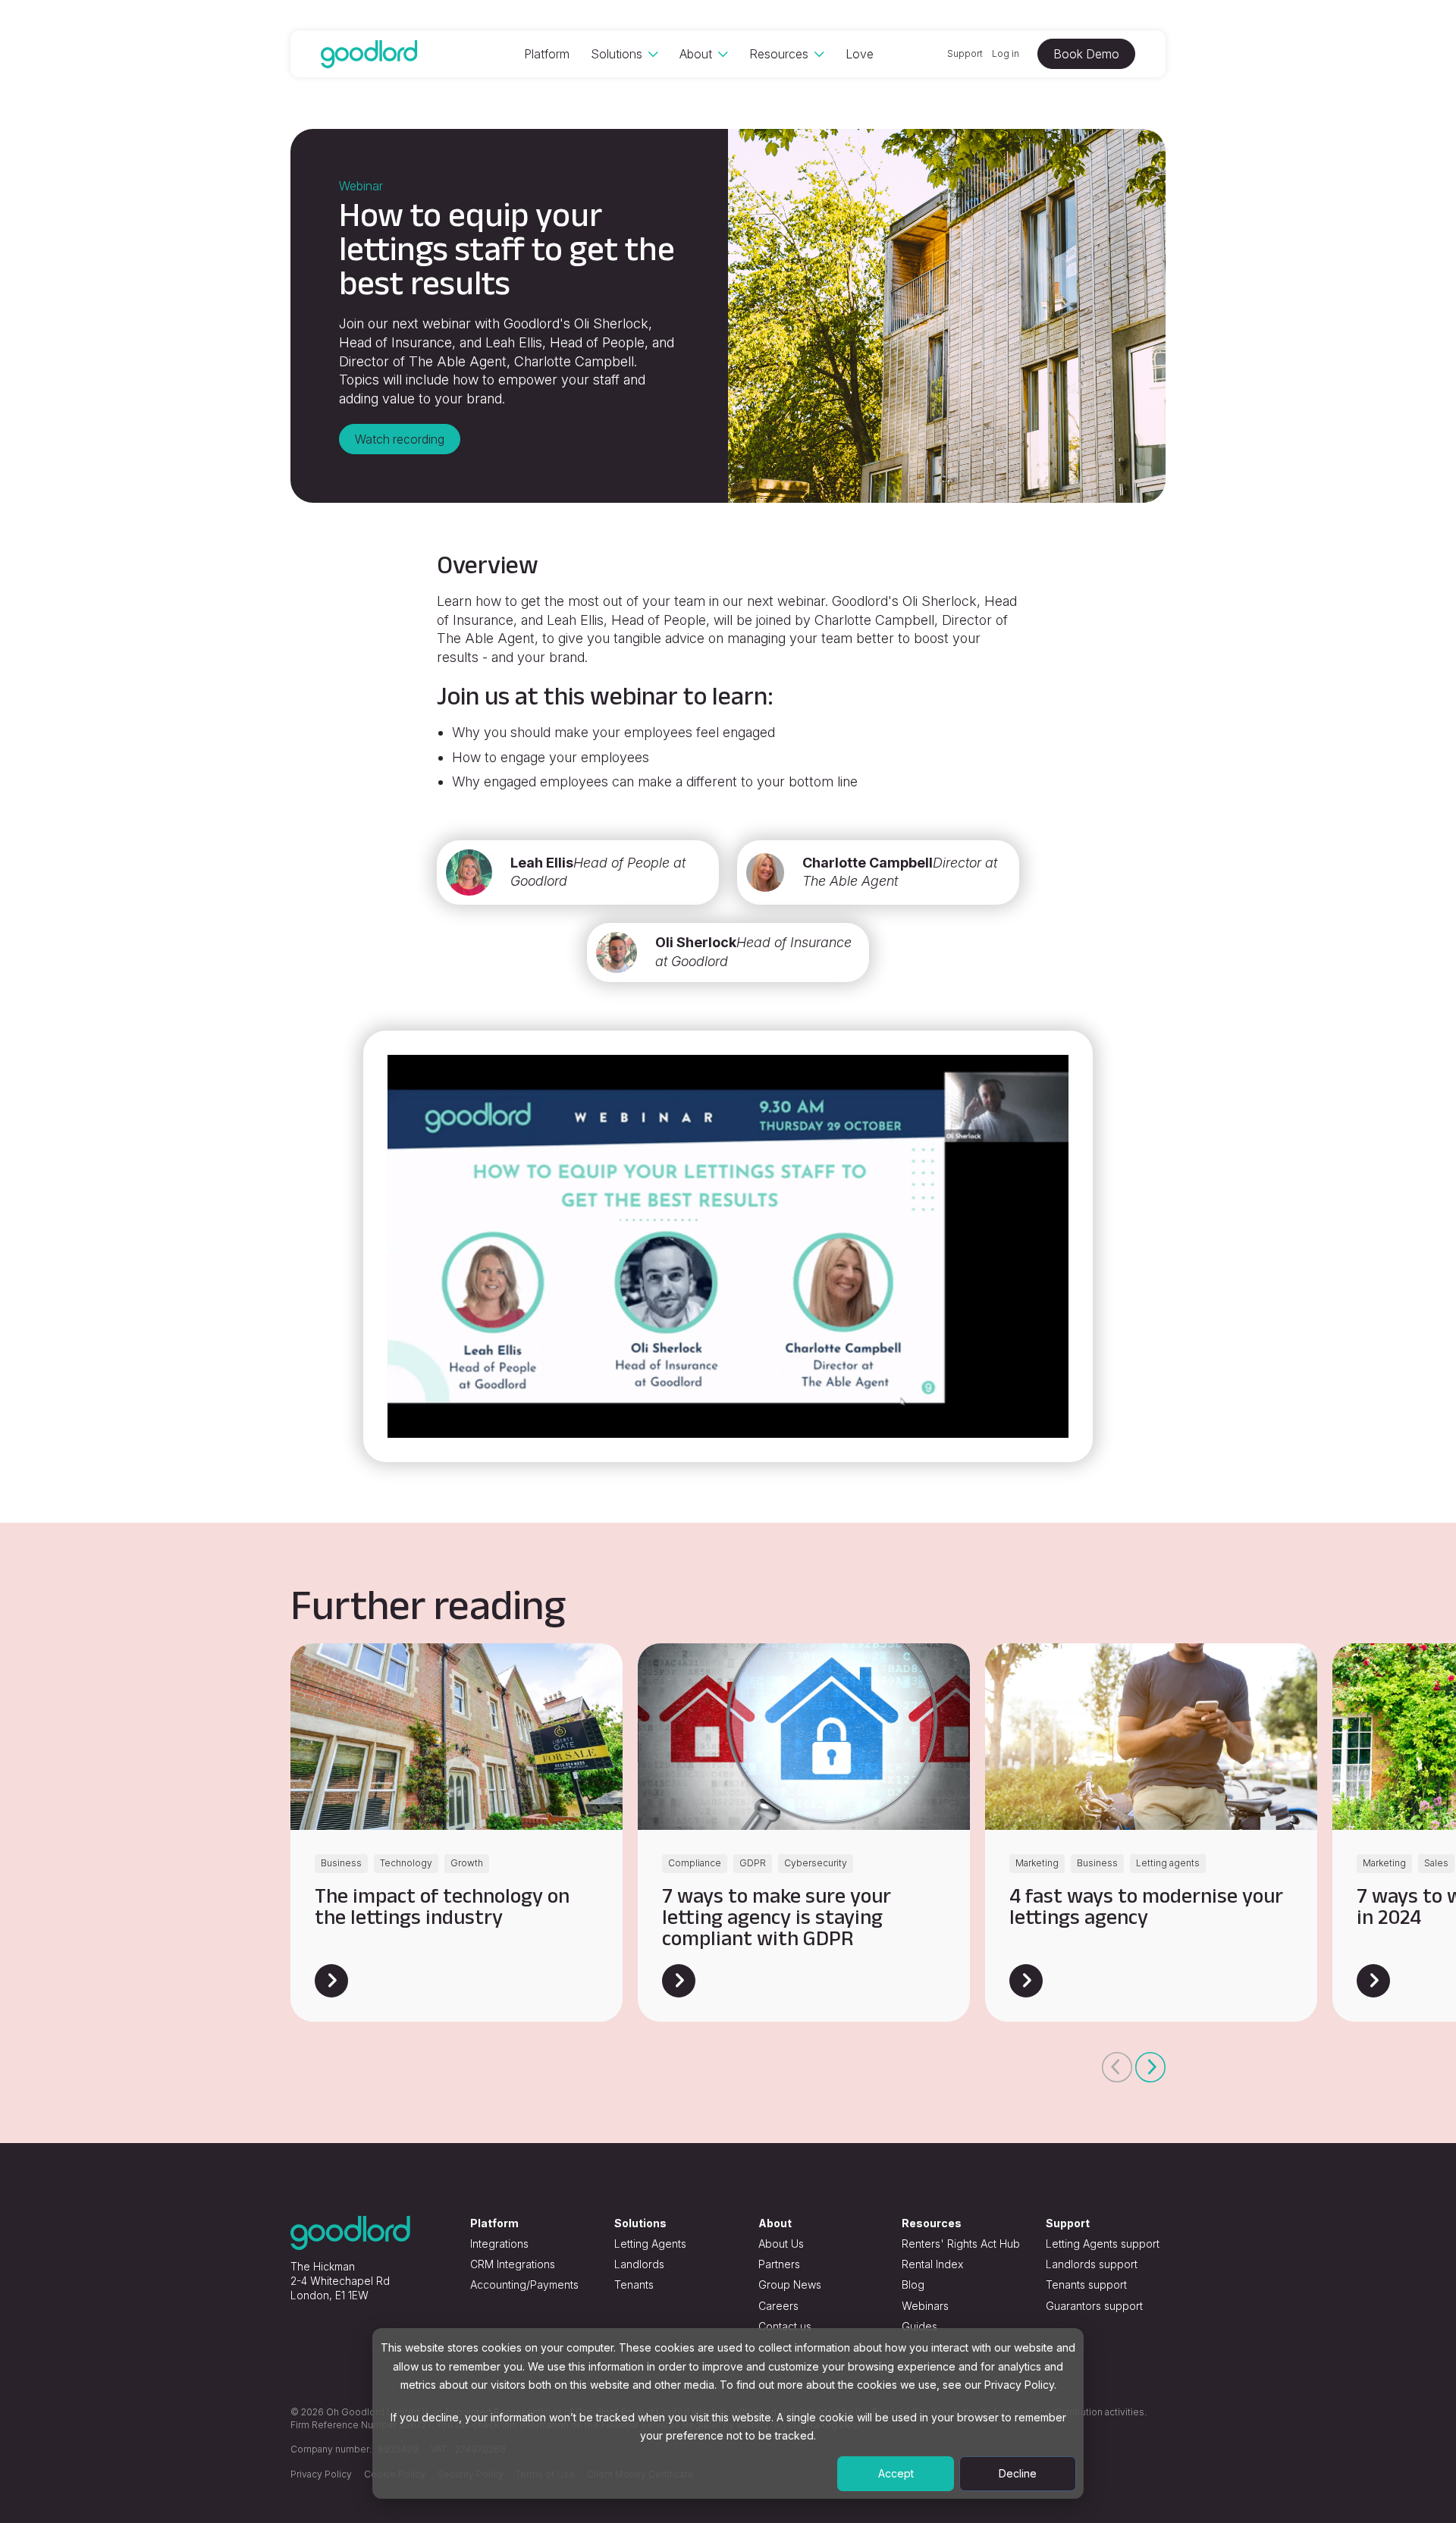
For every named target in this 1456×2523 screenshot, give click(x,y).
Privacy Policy (321, 2474)
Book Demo (1086, 54)
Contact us (785, 2326)
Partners (779, 2264)
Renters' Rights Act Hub (961, 2244)
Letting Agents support (1103, 2244)
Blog (913, 2285)
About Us (781, 2244)
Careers (778, 2306)
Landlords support (1092, 2264)
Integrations (499, 2244)
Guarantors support (1094, 2306)
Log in (1006, 53)
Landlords (639, 2264)
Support (965, 53)
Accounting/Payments (524, 2285)
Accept (896, 2473)
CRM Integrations (513, 2264)
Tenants (634, 2285)
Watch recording (400, 439)
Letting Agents (650, 2244)
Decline (1018, 2473)
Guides (919, 2326)
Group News (790, 2285)
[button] (1117, 2067)
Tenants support (1086, 2285)
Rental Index (932, 2264)
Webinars (925, 2306)
